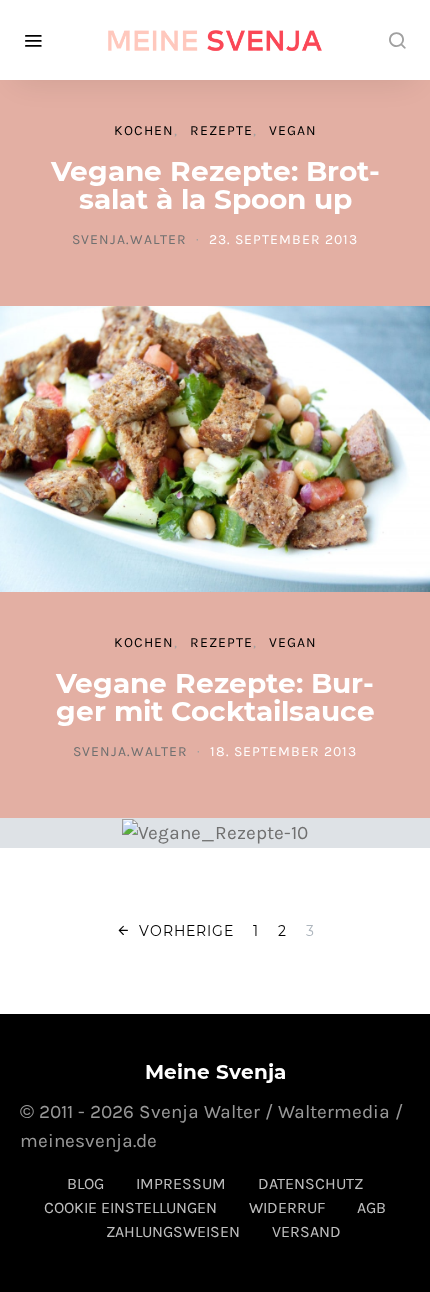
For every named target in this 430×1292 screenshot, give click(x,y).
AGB (371, 1207)
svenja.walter (129, 239)
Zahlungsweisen (173, 1231)
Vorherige (186, 931)
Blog (85, 1183)
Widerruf (287, 1207)
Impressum (181, 1183)
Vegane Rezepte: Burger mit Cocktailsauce (215, 697)
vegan (293, 130)
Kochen (144, 130)
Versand (306, 1231)
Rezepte (221, 130)
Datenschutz (310, 1183)
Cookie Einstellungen (130, 1207)
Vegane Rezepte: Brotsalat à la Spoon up (215, 185)
